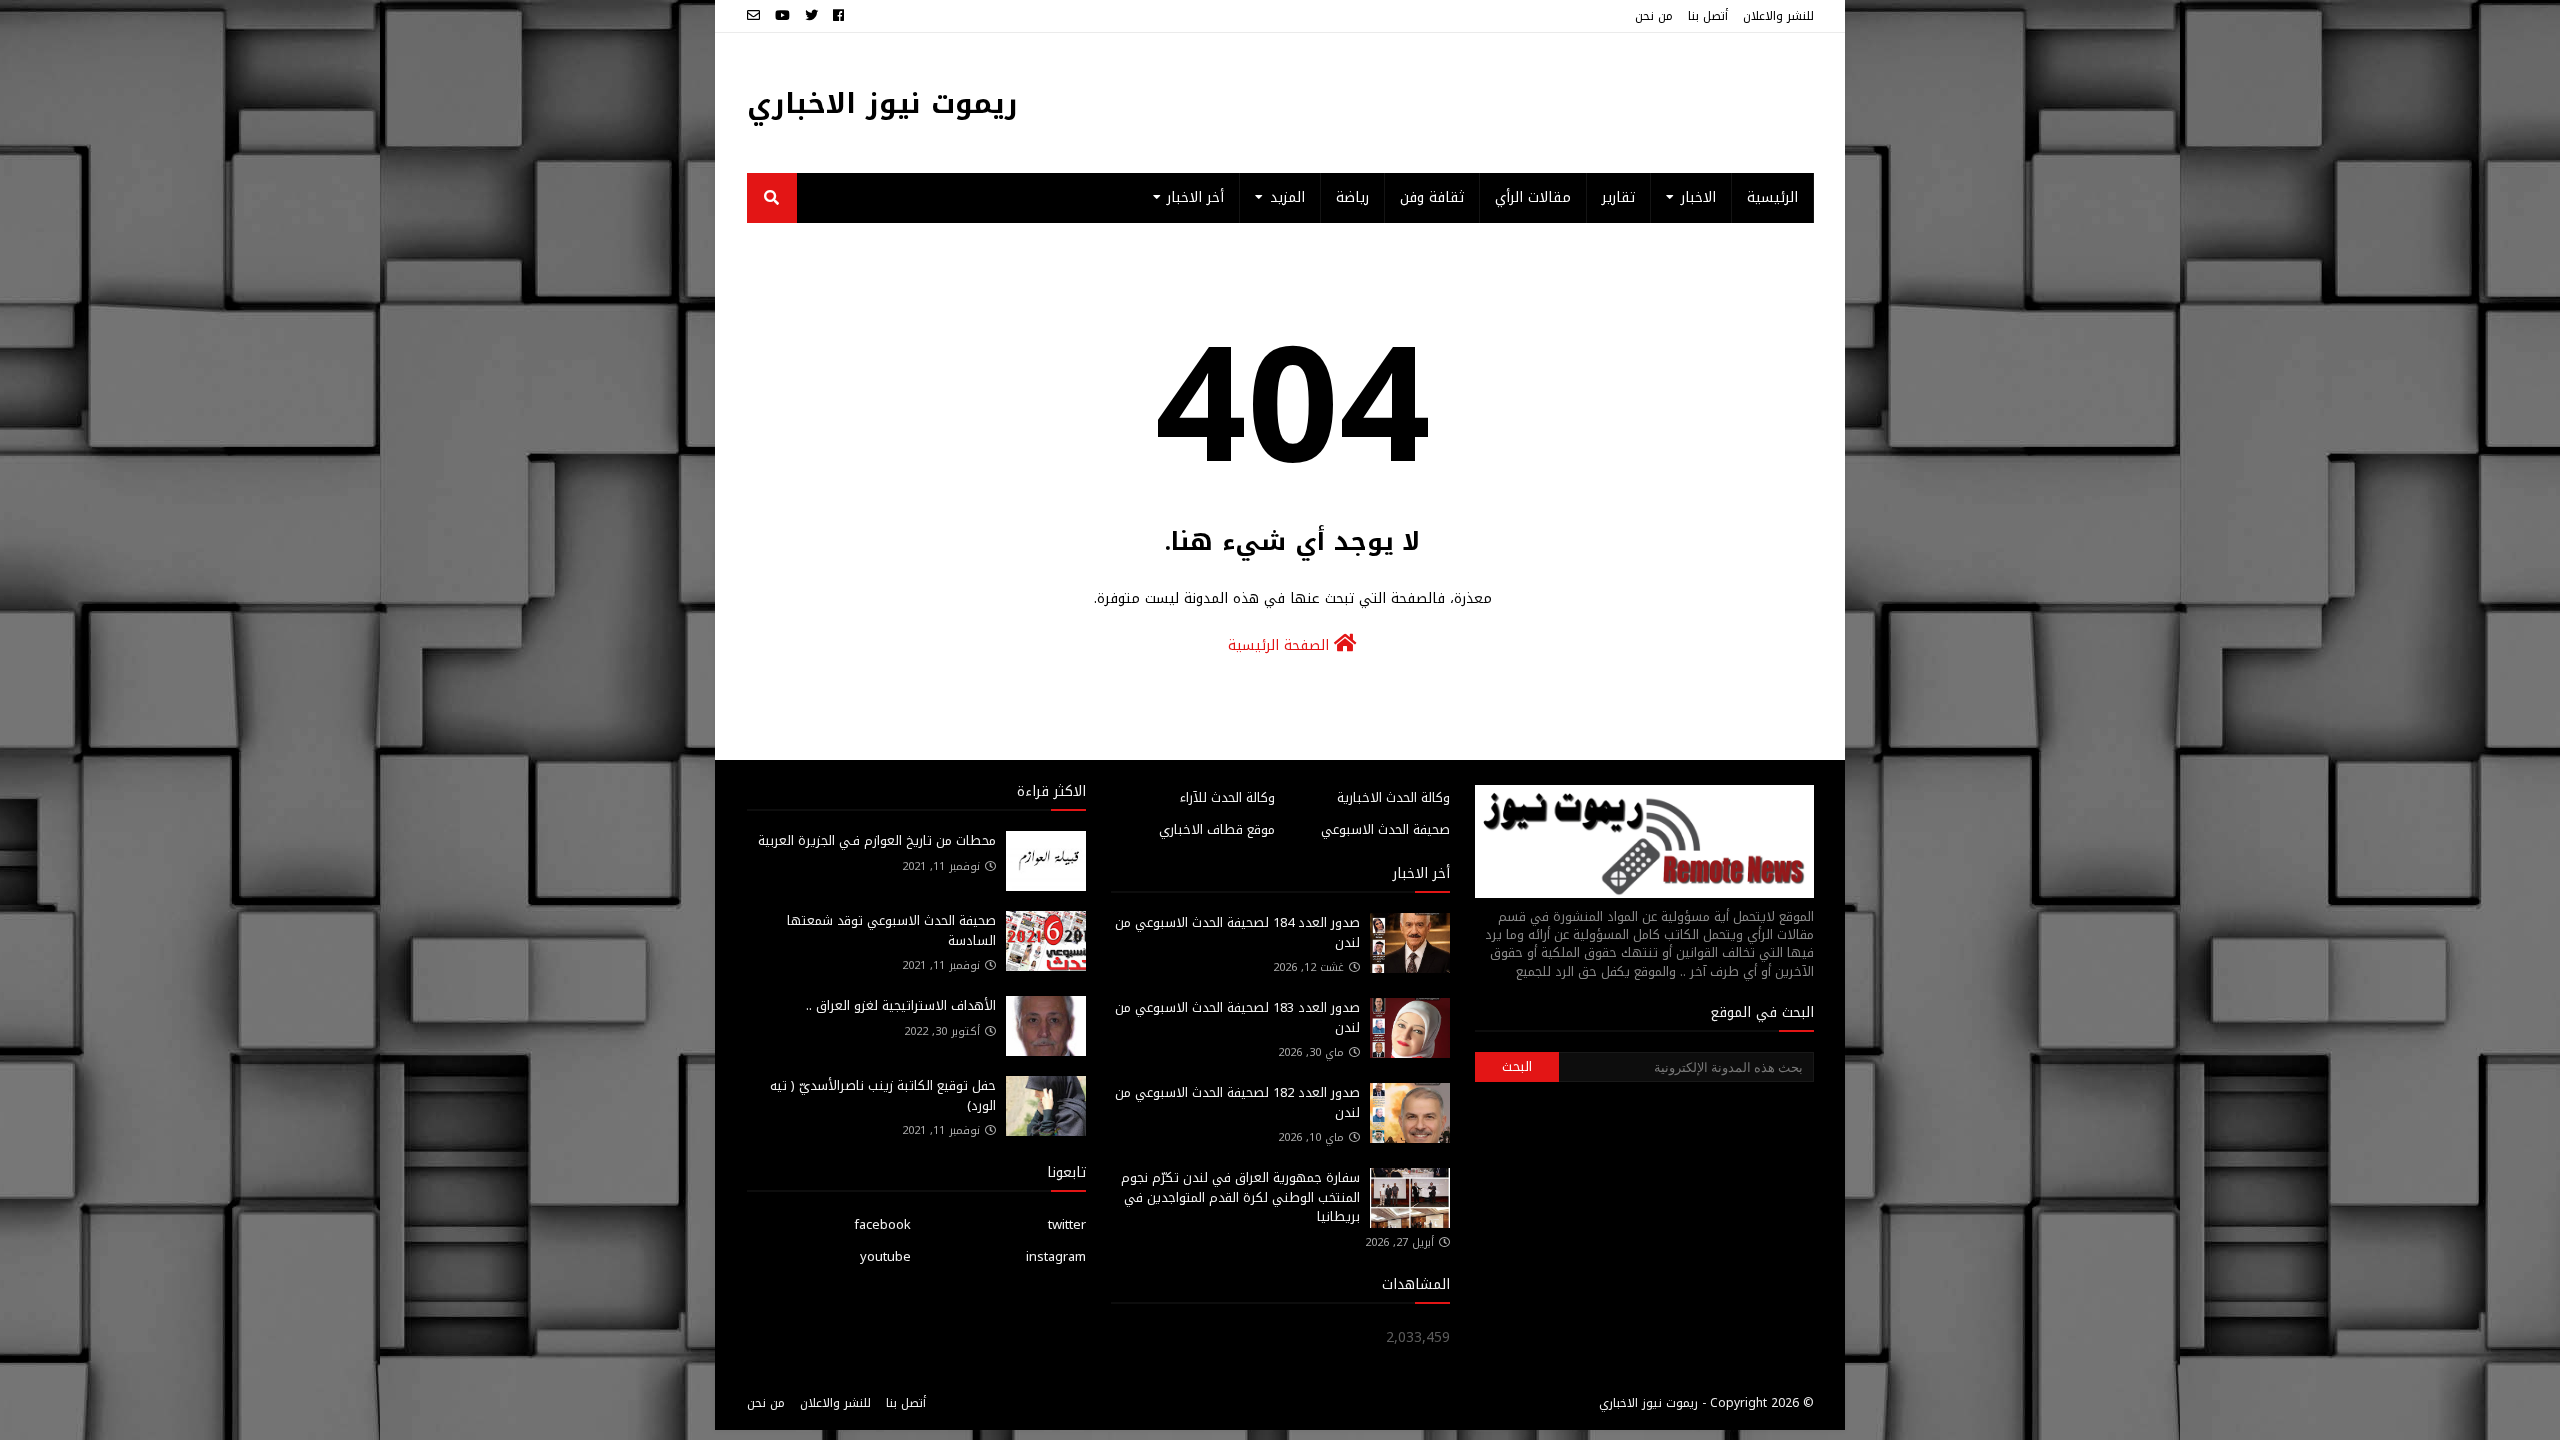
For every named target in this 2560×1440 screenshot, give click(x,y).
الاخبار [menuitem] (1698, 197)
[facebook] (838, 16)
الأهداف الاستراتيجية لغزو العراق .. (901, 1005)
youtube (885, 1256)
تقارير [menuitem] (1618, 197)
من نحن (1654, 16)
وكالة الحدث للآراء (1227, 797)
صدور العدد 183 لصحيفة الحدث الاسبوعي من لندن (1237, 1017)
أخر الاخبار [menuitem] (1195, 197)
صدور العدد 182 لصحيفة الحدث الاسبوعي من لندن (1237, 1102)
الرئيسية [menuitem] (1772, 197)
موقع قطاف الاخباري (1217, 829)
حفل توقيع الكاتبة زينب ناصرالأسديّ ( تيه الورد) (883, 1095)
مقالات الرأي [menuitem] (1533, 197)
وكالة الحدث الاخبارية (1393, 797)
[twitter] (811, 16)
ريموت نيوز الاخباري (882, 103)
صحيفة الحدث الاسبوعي (1385, 829)
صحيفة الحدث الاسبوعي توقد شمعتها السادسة (891, 930)
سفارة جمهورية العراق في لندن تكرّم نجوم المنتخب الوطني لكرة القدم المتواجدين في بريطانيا (1240, 1197)
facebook (882, 1224)
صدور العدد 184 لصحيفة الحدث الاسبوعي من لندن (1237, 932)
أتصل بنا (1708, 16)
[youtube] (782, 16)
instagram (1056, 1256)
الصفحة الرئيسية (1281, 645)
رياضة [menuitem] (1352, 197)
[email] (756, 16)
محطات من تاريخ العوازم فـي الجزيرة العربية (877, 840)
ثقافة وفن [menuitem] (1432, 197)
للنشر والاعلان (1778, 16)
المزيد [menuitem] (1287, 197)
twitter (1067, 1224)
